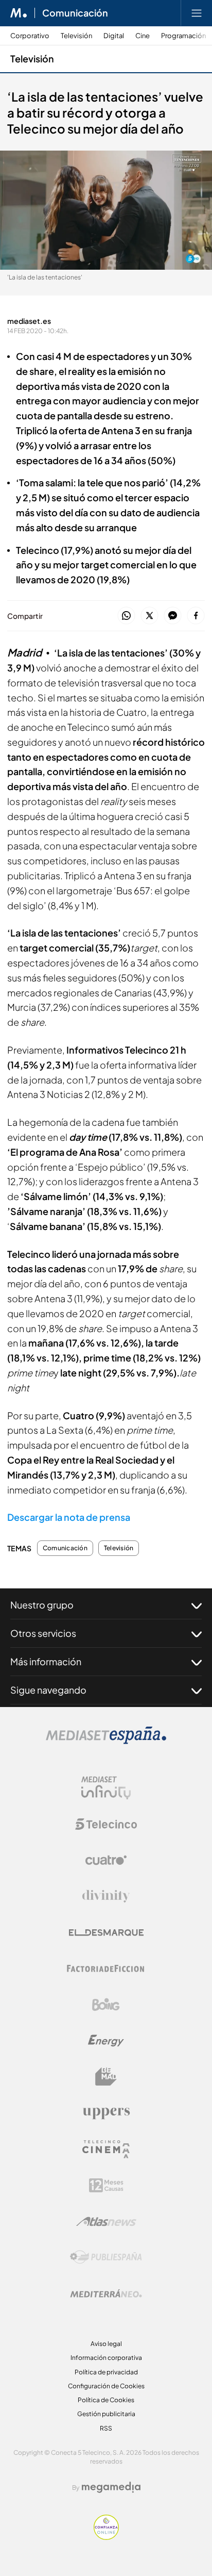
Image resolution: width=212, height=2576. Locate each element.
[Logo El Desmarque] (106, 1933)
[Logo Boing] (106, 2005)
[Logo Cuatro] (106, 1860)
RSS (106, 2428)
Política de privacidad (106, 2372)
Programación (183, 36)
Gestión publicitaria (106, 2414)
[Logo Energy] (106, 2041)
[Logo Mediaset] (106, 1741)
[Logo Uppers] (106, 2113)
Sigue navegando (48, 1690)
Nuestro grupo (42, 1605)
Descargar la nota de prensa (69, 1517)
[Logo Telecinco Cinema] (106, 2149)
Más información (46, 1661)
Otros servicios (43, 1633)
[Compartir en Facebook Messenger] (173, 616)
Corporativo (30, 36)
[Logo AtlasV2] (106, 2221)
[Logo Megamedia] (111, 2487)
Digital (114, 36)
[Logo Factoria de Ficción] (106, 1968)
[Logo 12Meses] (106, 2185)
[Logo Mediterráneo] (106, 2293)
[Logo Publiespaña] (106, 2257)
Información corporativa (106, 2358)
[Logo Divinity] (106, 1896)
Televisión (76, 36)
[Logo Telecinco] (106, 1824)
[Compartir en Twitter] (149, 616)
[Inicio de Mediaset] (19, 13)
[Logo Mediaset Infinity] (106, 1788)
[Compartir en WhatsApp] (126, 616)
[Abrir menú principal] (197, 13)
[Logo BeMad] (106, 2077)
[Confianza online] (106, 2537)
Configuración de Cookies (106, 2386)
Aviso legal (106, 2344)
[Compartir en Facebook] (196, 616)
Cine (143, 36)
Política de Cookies (106, 2400)
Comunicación (75, 13)
